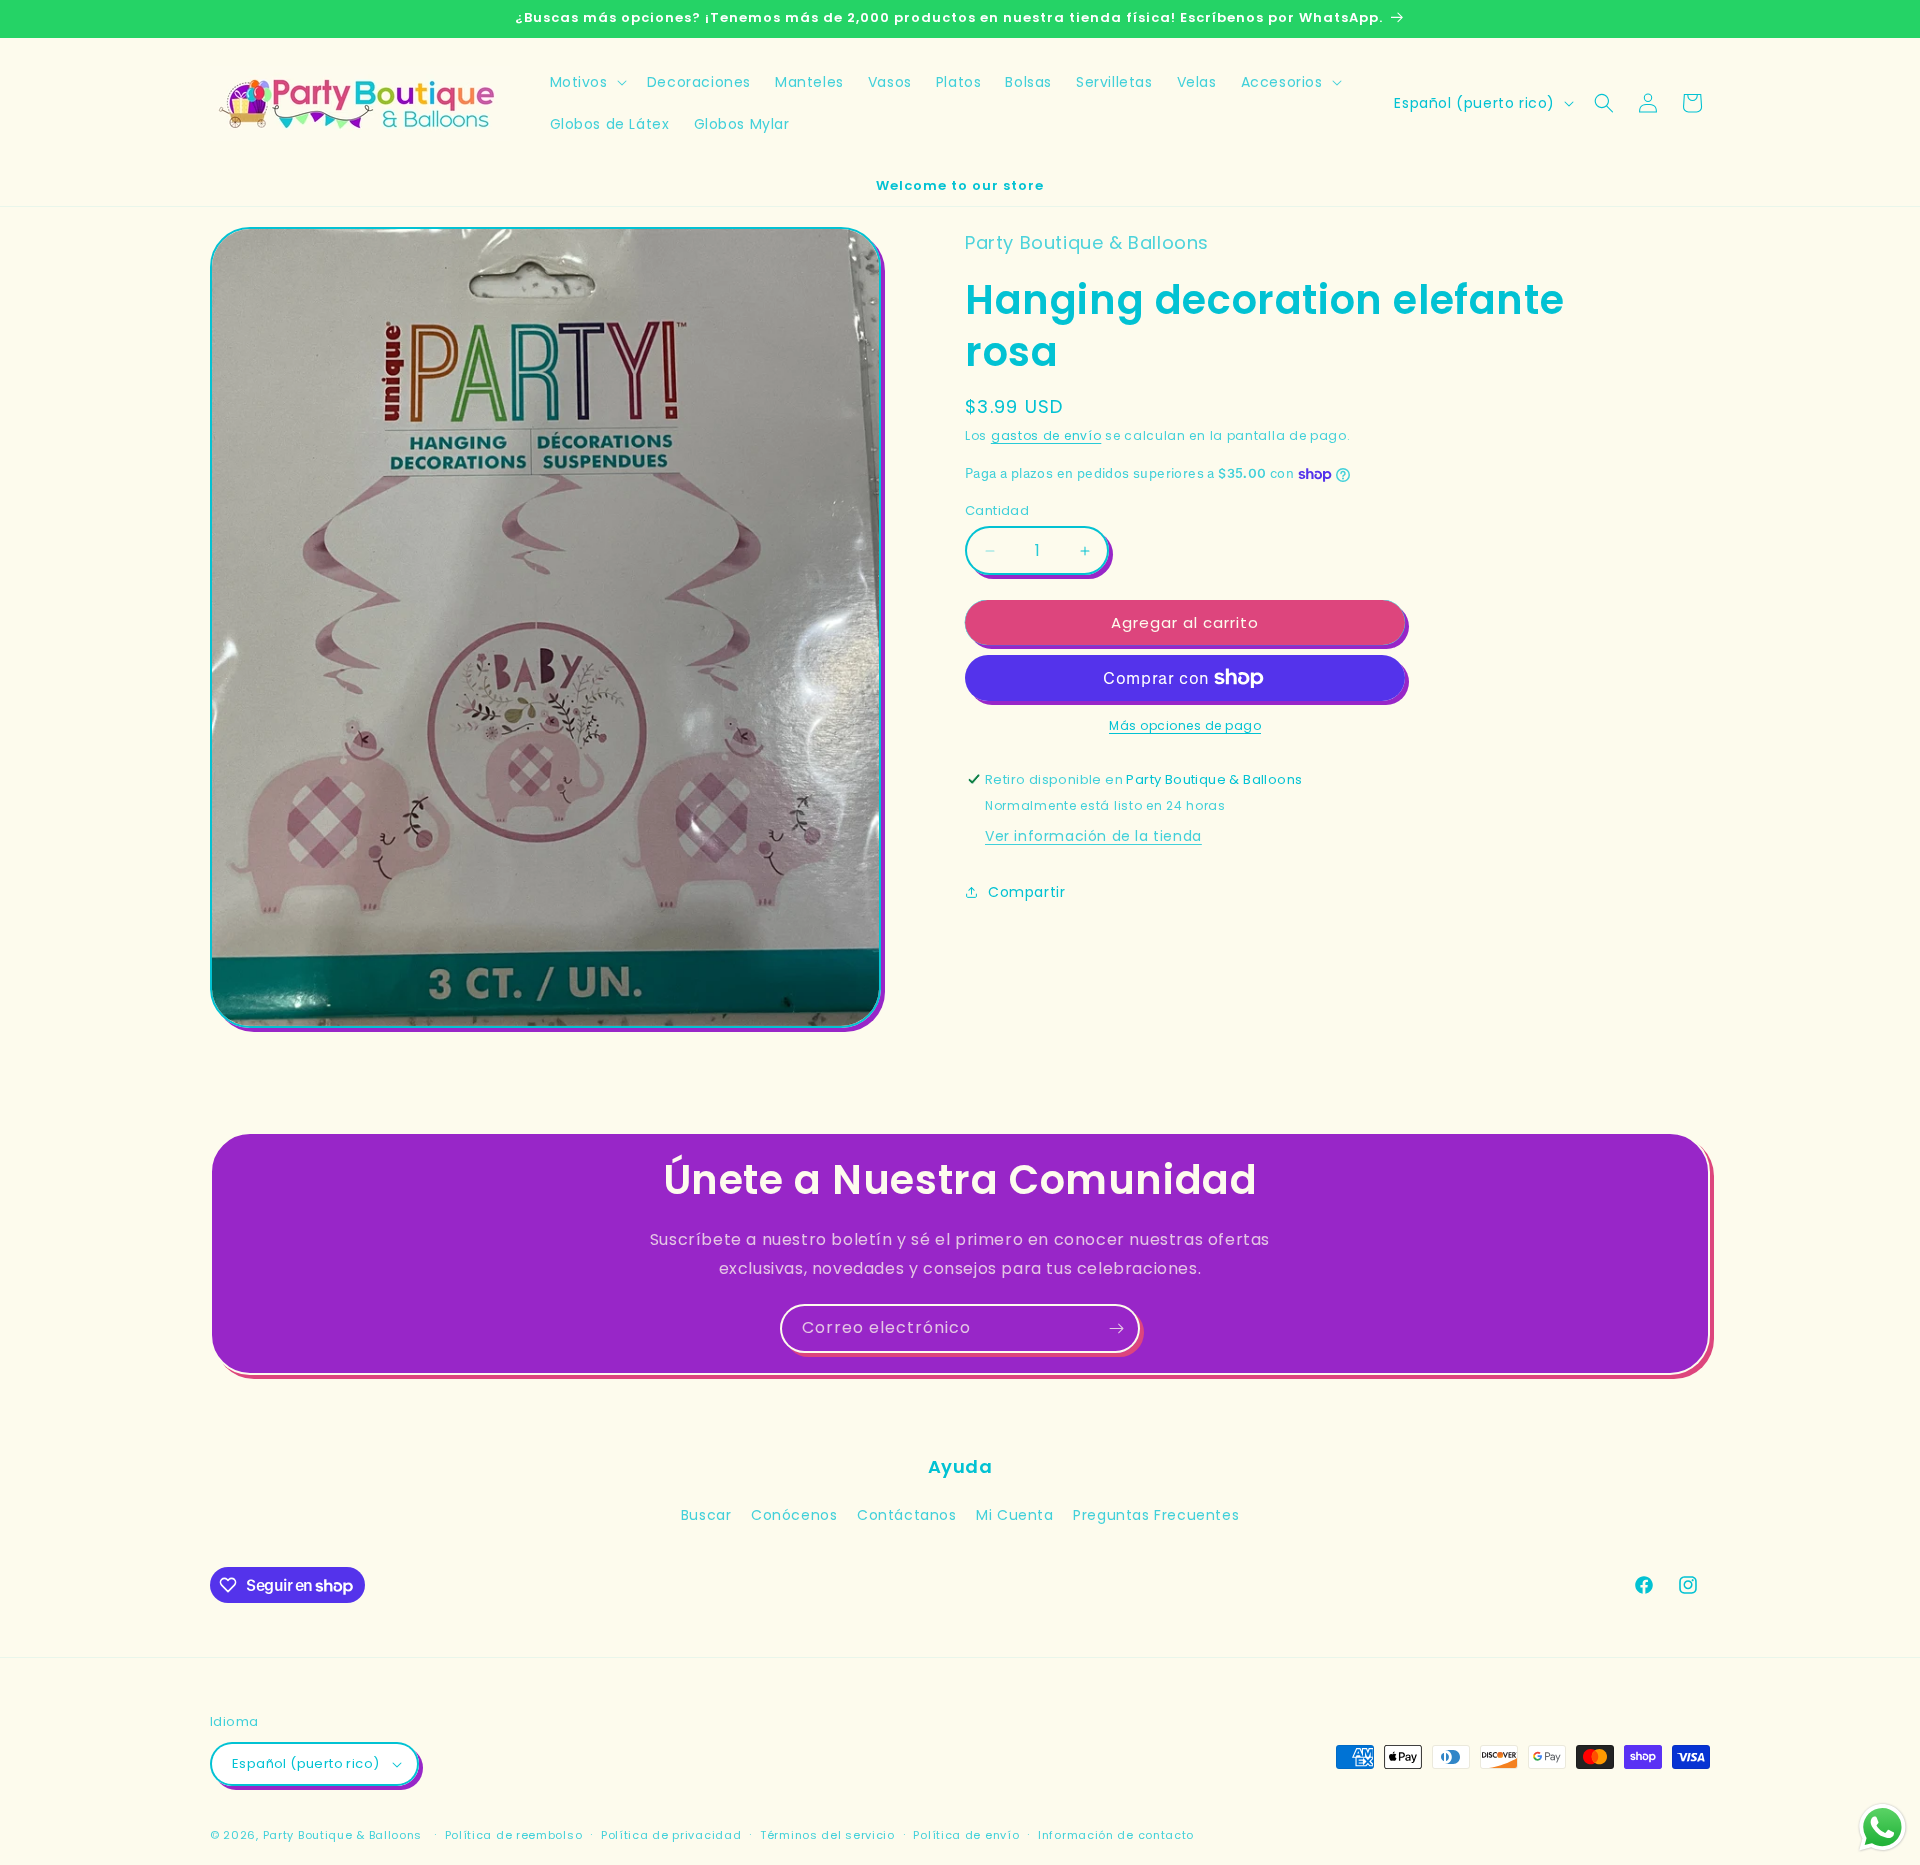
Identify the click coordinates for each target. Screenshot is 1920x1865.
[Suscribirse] (1116, 1328)
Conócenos (794, 1515)
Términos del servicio (827, 1835)
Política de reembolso (514, 1835)
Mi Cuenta (1014, 1515)
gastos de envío (1046, 435)
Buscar (706, 1515)
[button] (586, 82)
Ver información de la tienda (1093, 836)
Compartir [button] (1026, 892)
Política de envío (966, 1835)
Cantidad (997, 510)
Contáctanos (907, 1515)
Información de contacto (1116, 1835)
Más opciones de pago (1185, 725)
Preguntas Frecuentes (1156, 1515)
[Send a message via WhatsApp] (1882, 1827)
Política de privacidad (671, 1835)
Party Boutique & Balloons (343, 1835)
